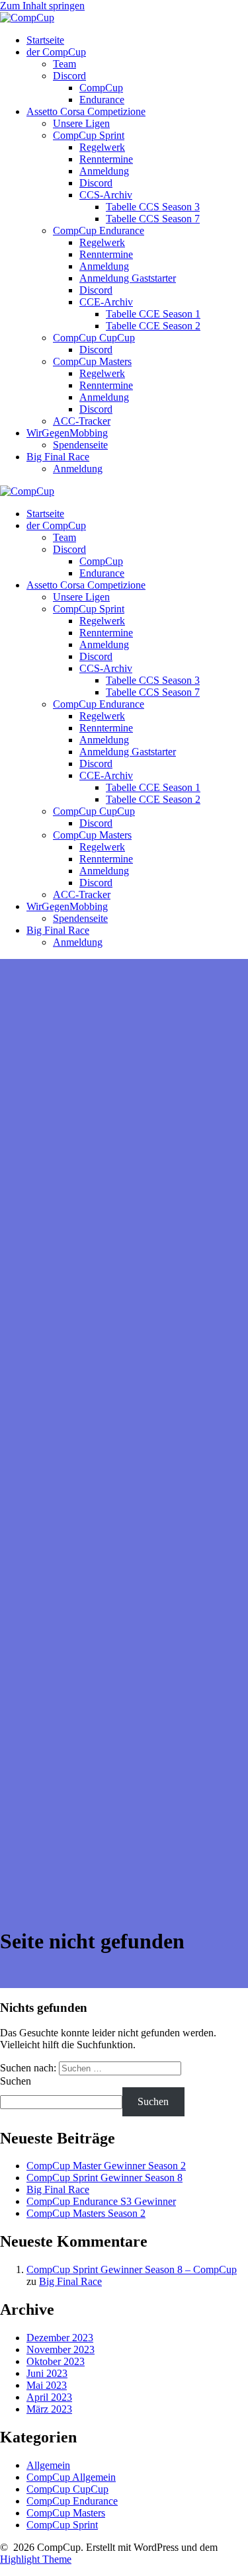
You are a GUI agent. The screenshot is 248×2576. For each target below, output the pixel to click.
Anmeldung (104, 171)
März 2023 (49, 2409)
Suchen (16, 2081)
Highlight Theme (36, 2559)
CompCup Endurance (99, 230)
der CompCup (56, 52)
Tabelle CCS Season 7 (153, 219)
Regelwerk (102, 147)
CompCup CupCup (94, 338)
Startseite (45, 40)
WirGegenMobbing (67, 433)
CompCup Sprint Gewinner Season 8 (104, 2178)
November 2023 (61, 2349)
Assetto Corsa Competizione (86, 111)
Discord (69, 76)
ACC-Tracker (82, 421)
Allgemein (48, 2465)
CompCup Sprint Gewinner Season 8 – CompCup (132, 2269)
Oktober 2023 (56, 2361)
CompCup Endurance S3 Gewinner (101, 2201)
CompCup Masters (92, 361)
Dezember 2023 (60, 2338)
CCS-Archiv (106, 195)
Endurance (102, 100)
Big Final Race (58, 457)
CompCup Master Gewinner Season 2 (106, 2166)
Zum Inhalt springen (42, 6)
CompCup (101, 88)
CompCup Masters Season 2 (86, 2213)
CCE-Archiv (106, 302)
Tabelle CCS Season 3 (153, 207)
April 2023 (49, 2397)
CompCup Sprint (89, 135)
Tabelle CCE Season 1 (153, 314)
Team (64, 64)
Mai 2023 (47, 2385)
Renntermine (106, 159)
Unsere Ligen (81, 123)
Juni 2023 (47, 2373)
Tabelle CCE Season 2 (153, 326)
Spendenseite (80, 445)
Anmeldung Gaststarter (128, 278)
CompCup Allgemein (71, 2477)
